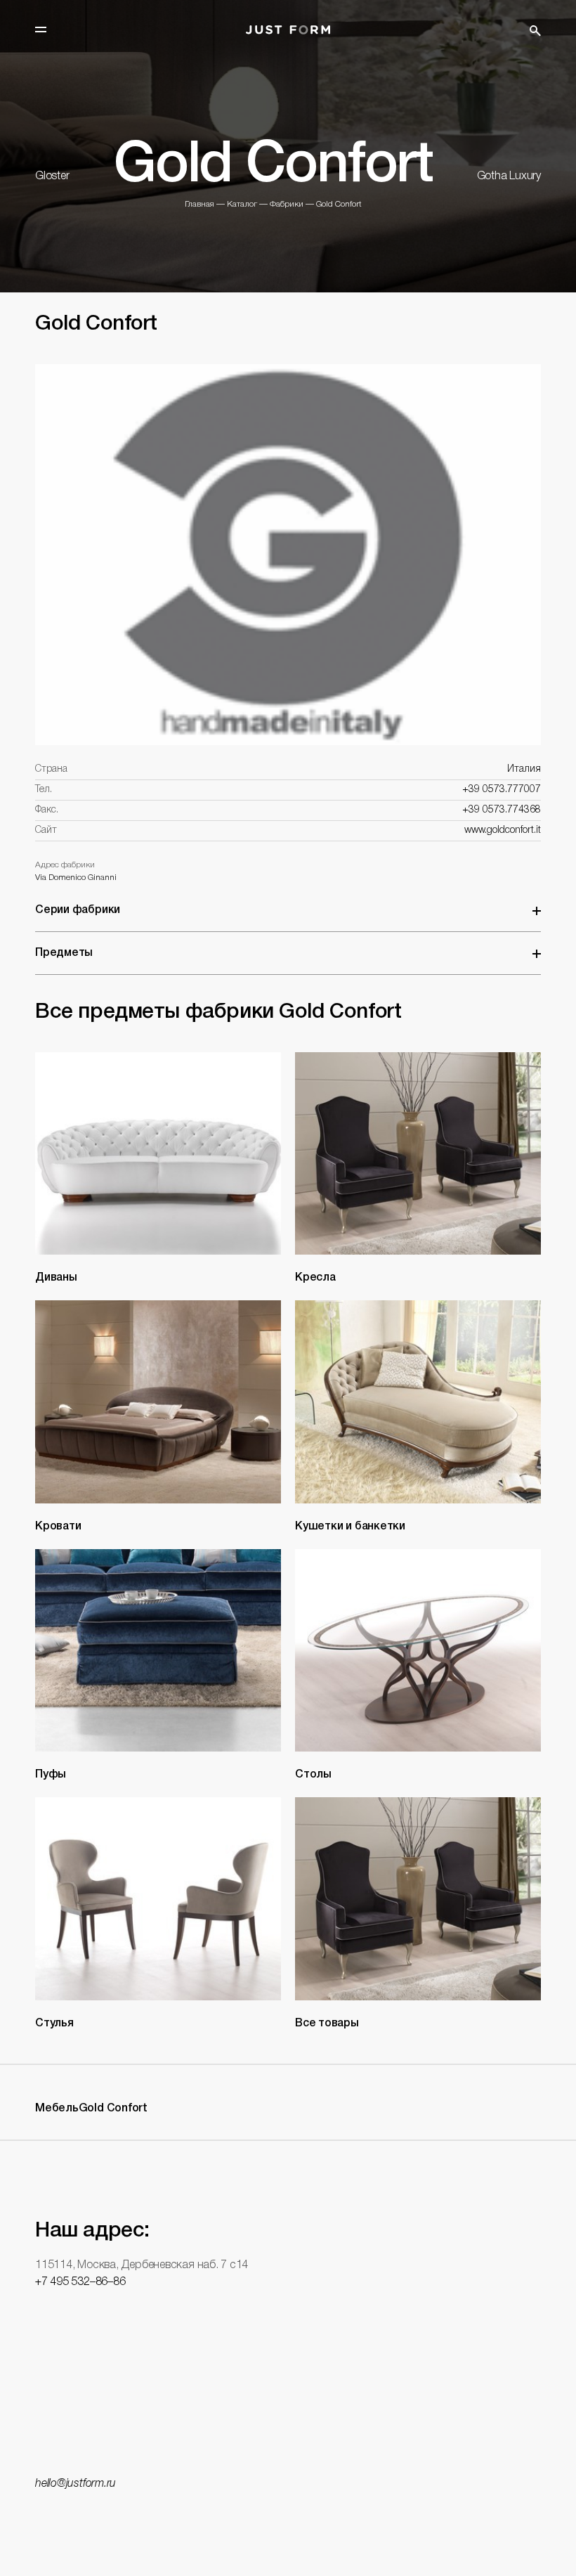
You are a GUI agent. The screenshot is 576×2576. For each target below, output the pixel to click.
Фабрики (287, 204)
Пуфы (51, 1775)
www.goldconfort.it (503, 830)
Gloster (52, 176)
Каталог (242, 204)
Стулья (54, 2024)
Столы (313, 1775)
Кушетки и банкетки (350, 1527)
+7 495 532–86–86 (80, 2282)
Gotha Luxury (509, 176)
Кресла (315, 1278)
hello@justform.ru (76, 2484)
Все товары (327, 2024)
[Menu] (41, 30)
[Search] (535, 31)
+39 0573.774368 (502, 810)
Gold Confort (339, 204)
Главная (199, 204)
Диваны (56, 1278)
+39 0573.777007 (502, 790)
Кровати (58, 1527)
